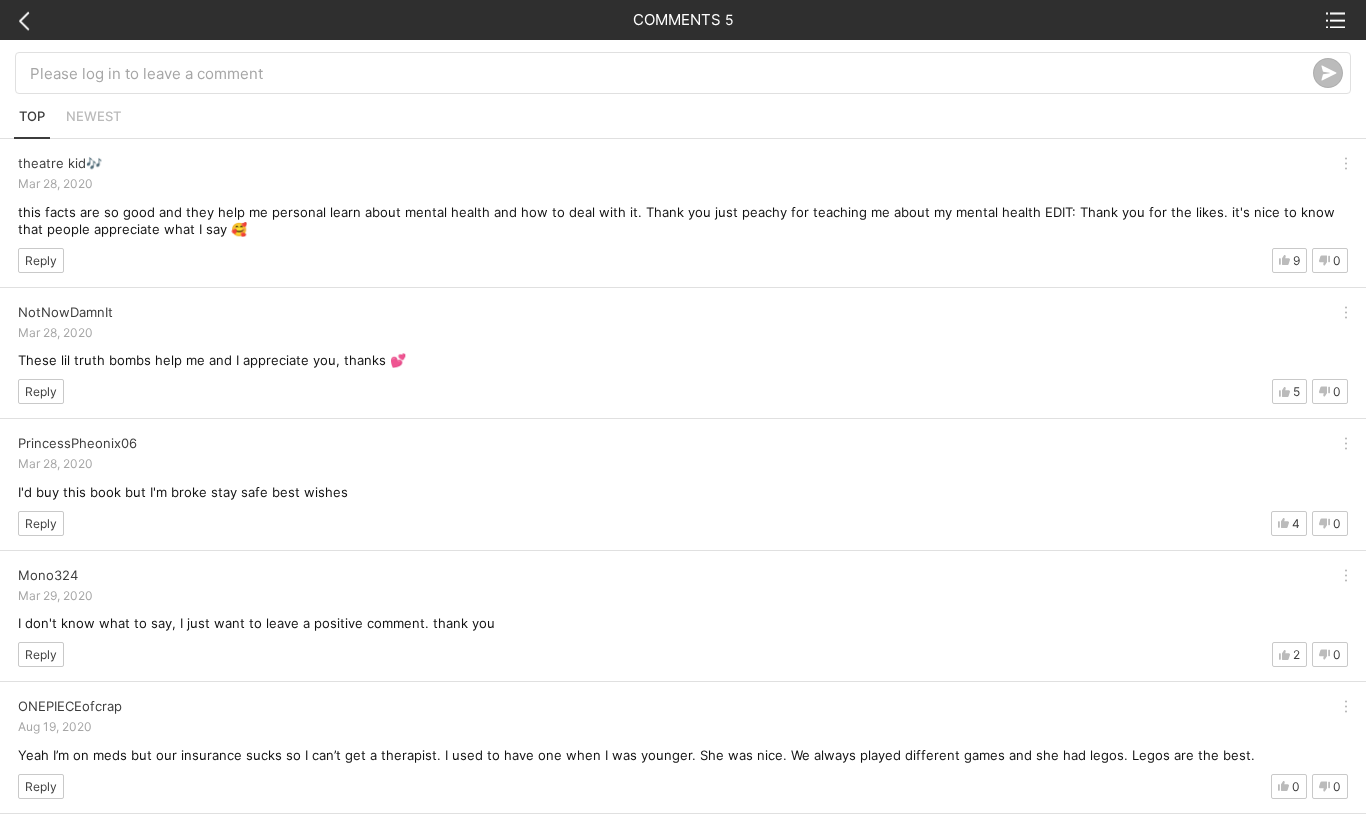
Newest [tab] (93, 116)
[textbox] (671, 73)
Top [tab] (32, 116)
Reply (41, 260)
